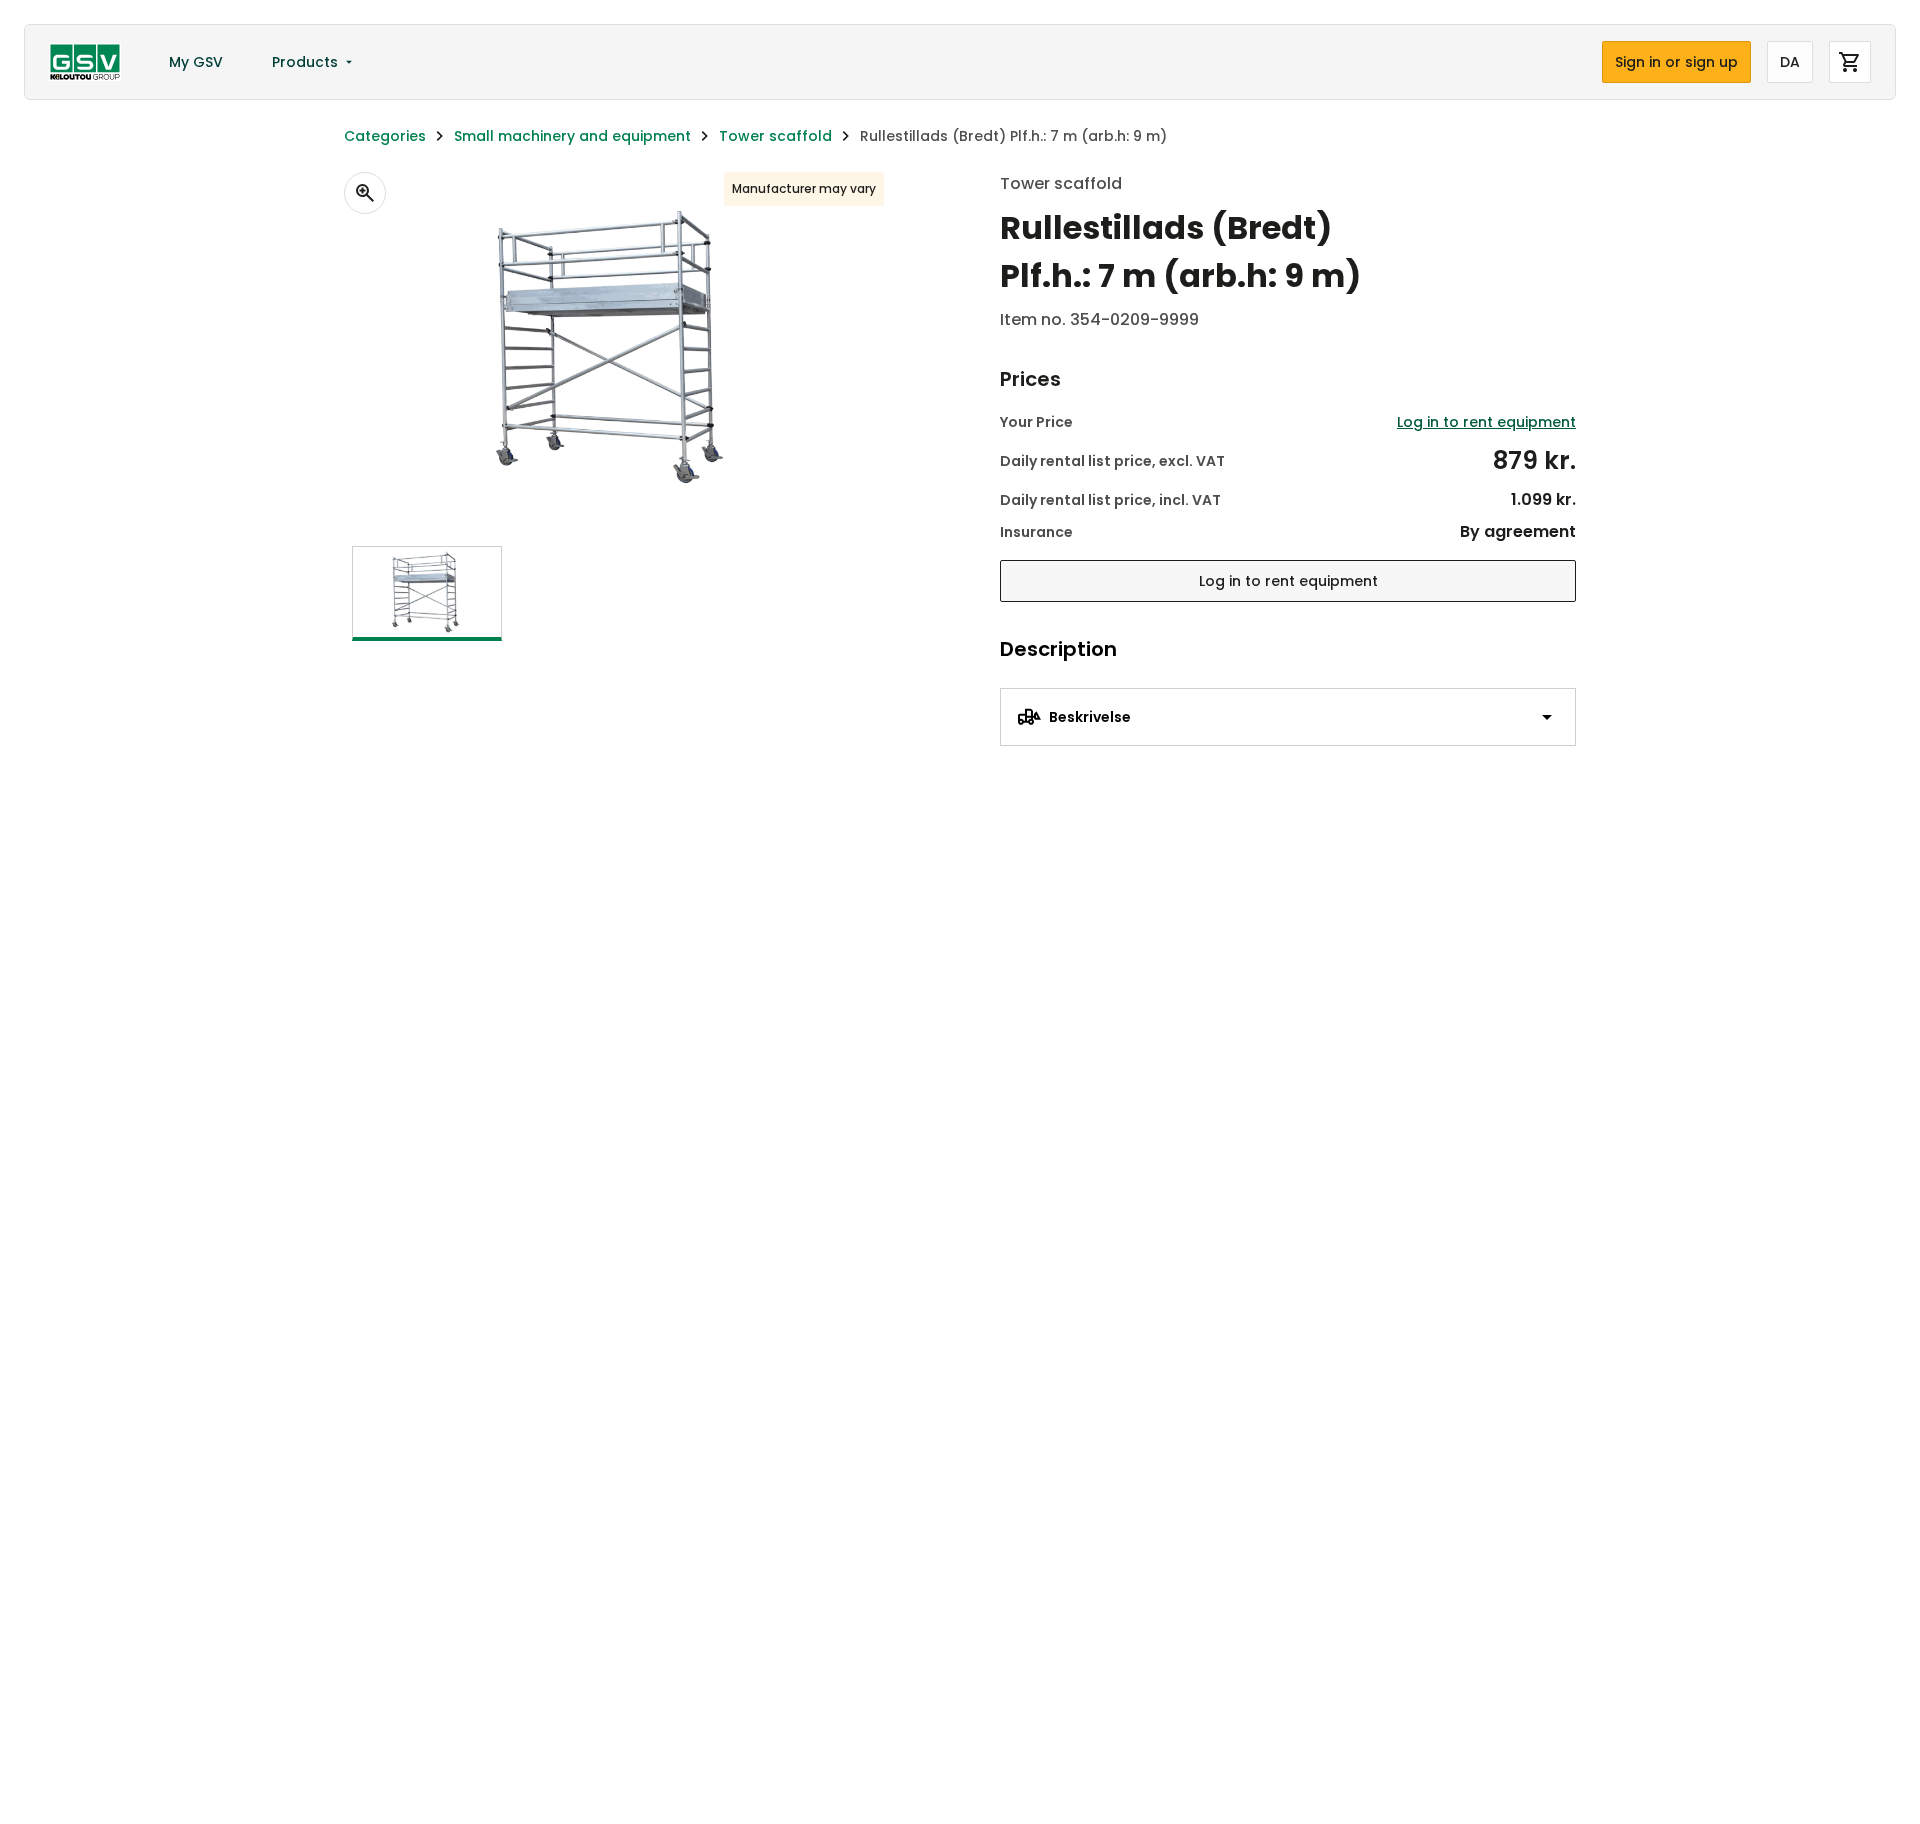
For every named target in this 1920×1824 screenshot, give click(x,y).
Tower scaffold (775, 136)
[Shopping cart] (1850, 62)
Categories (385, 136)
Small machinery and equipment (572, 136)
